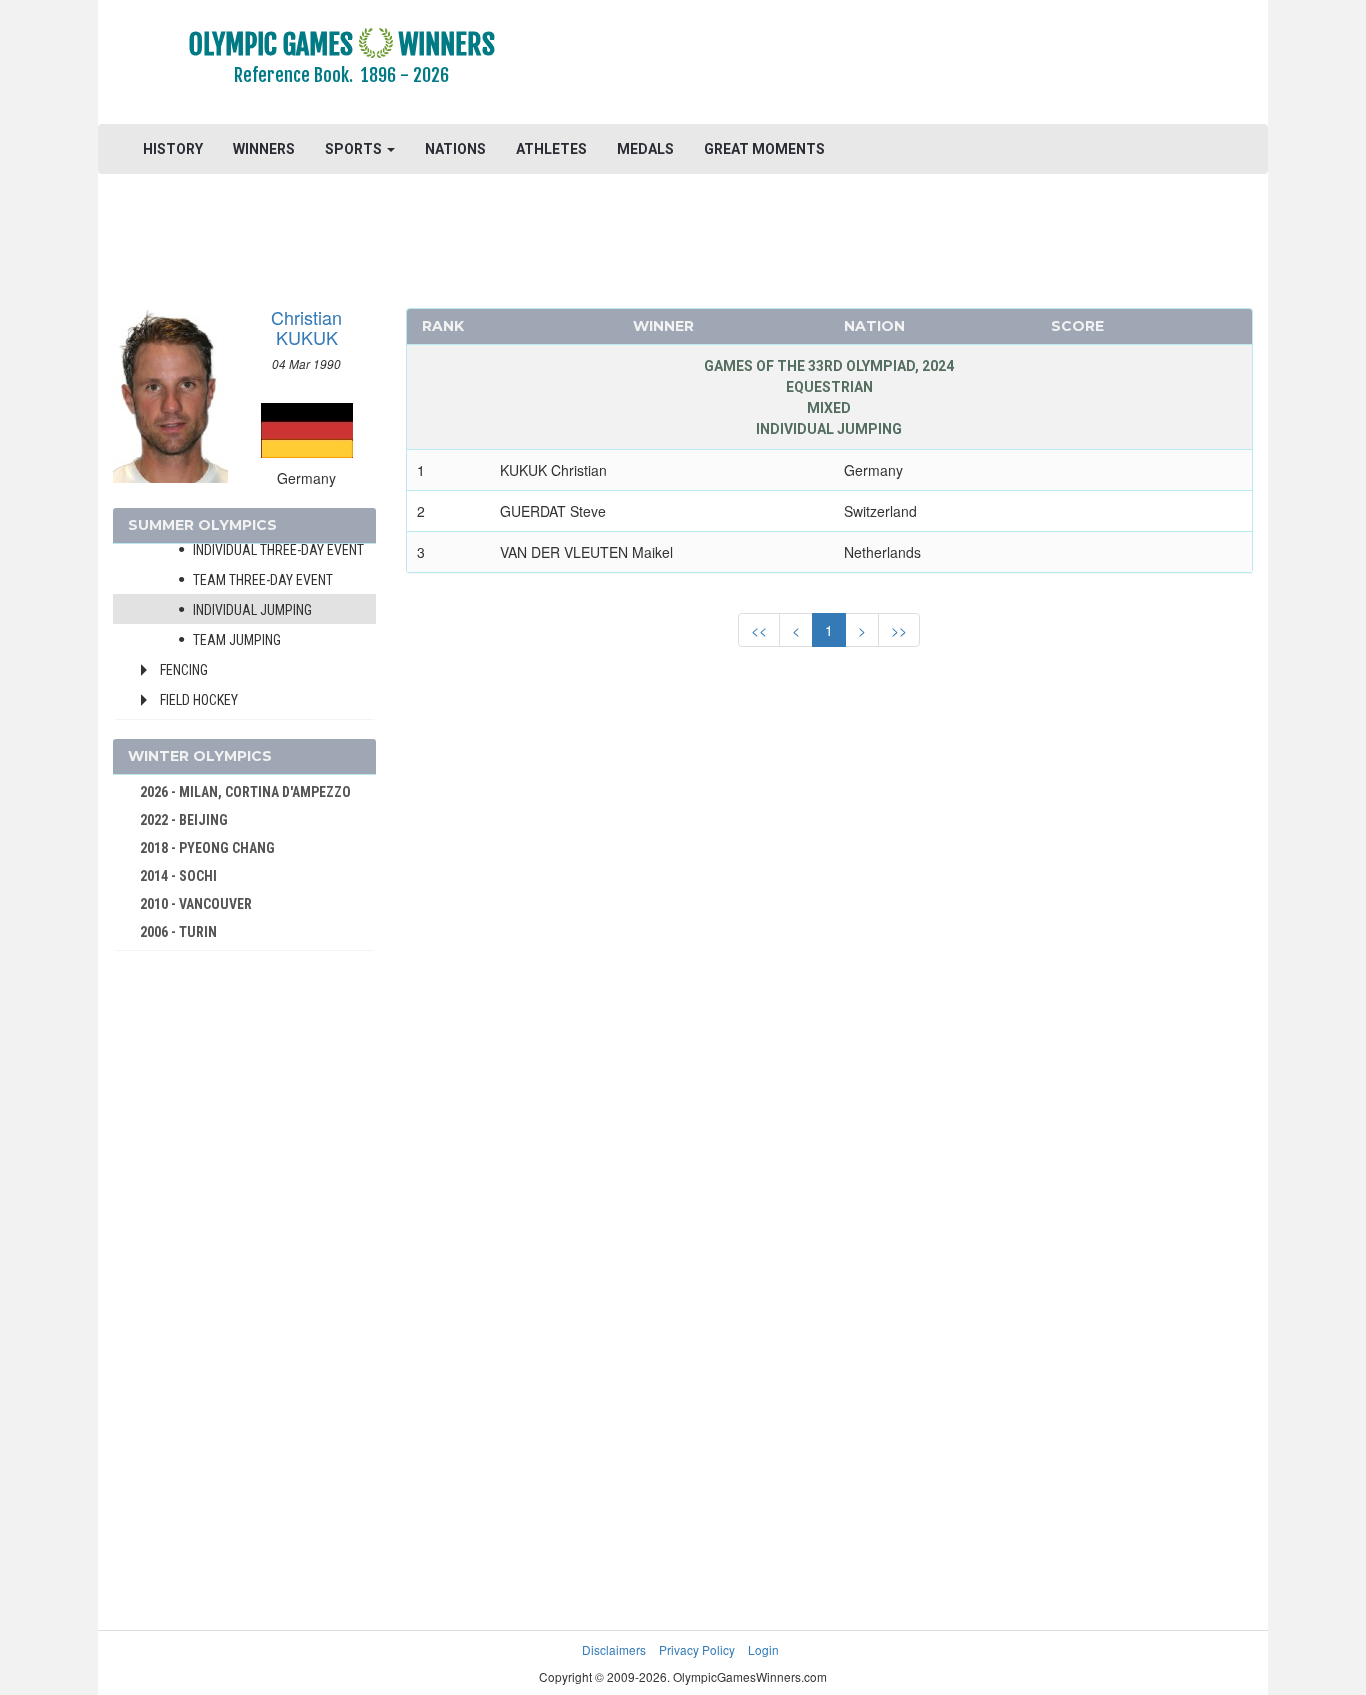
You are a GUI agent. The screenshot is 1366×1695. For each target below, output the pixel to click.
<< (759, 630)
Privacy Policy (697, 1649)
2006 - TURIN (178, 932)
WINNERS (264, 149)
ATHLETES (551, 149)
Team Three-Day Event (263, 580)
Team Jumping (237, 640)
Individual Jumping (252, 610)
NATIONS (455, 149)
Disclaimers (614, 1649)
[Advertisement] (927, 65)
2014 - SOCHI (178, 876)
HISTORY (173, 149)
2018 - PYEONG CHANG (207, 848)
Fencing (184, 670)
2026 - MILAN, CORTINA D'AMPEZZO (245, 792)
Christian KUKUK (306, 327)
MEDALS (645, 149)
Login (763, 1649)
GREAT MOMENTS (764, 149)
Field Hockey (199, 700)
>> (899, 630)
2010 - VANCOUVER (196, 904)
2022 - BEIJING (184, 820)
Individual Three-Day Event (278, 550)
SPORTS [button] (355, 149)
